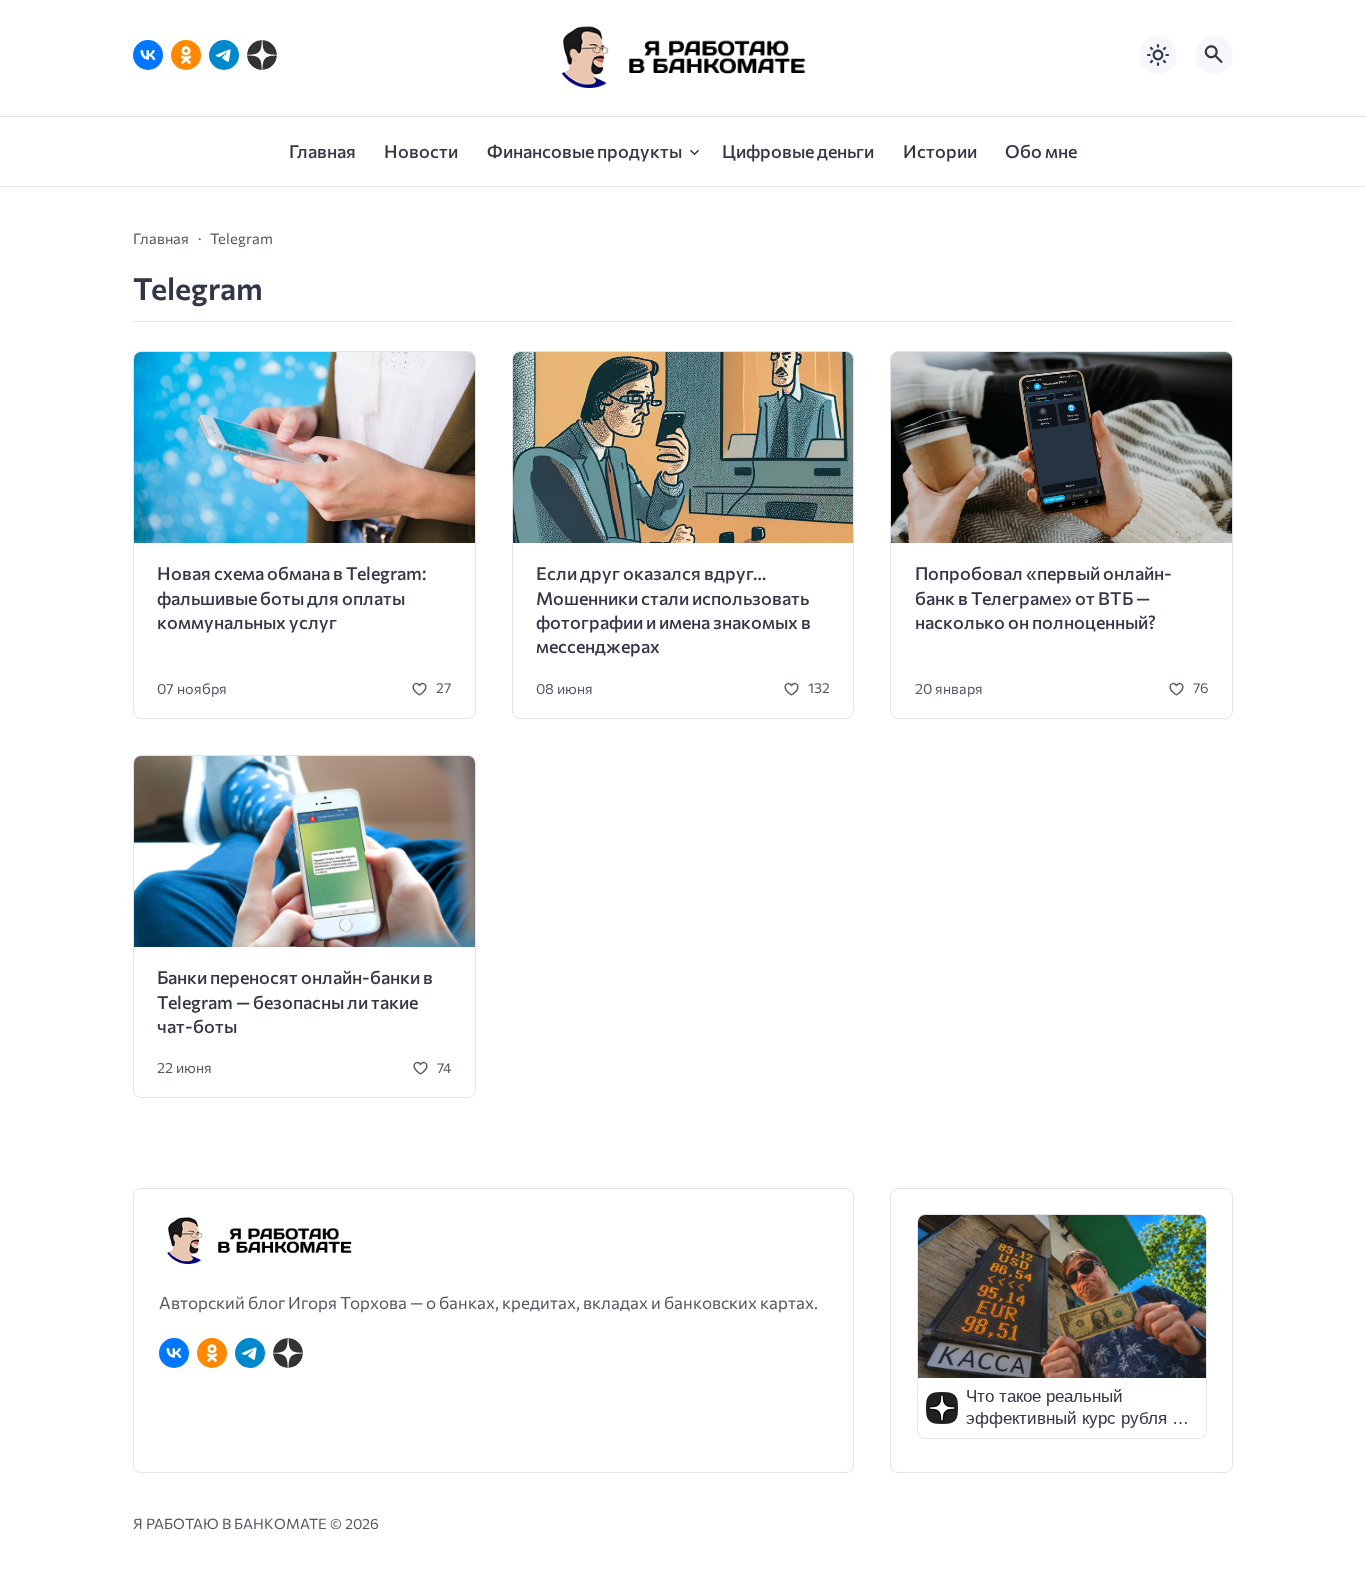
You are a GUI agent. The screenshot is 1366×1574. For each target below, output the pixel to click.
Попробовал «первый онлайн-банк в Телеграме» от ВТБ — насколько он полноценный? (1043, 597)
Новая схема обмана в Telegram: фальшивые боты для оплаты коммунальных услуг (291, 597)
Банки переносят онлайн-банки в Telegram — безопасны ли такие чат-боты (295, 1001)
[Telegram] (224, 55)
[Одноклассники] (186, 55)
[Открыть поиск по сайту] (1214, 55)
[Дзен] (262, 55)
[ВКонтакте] (148, 55)
